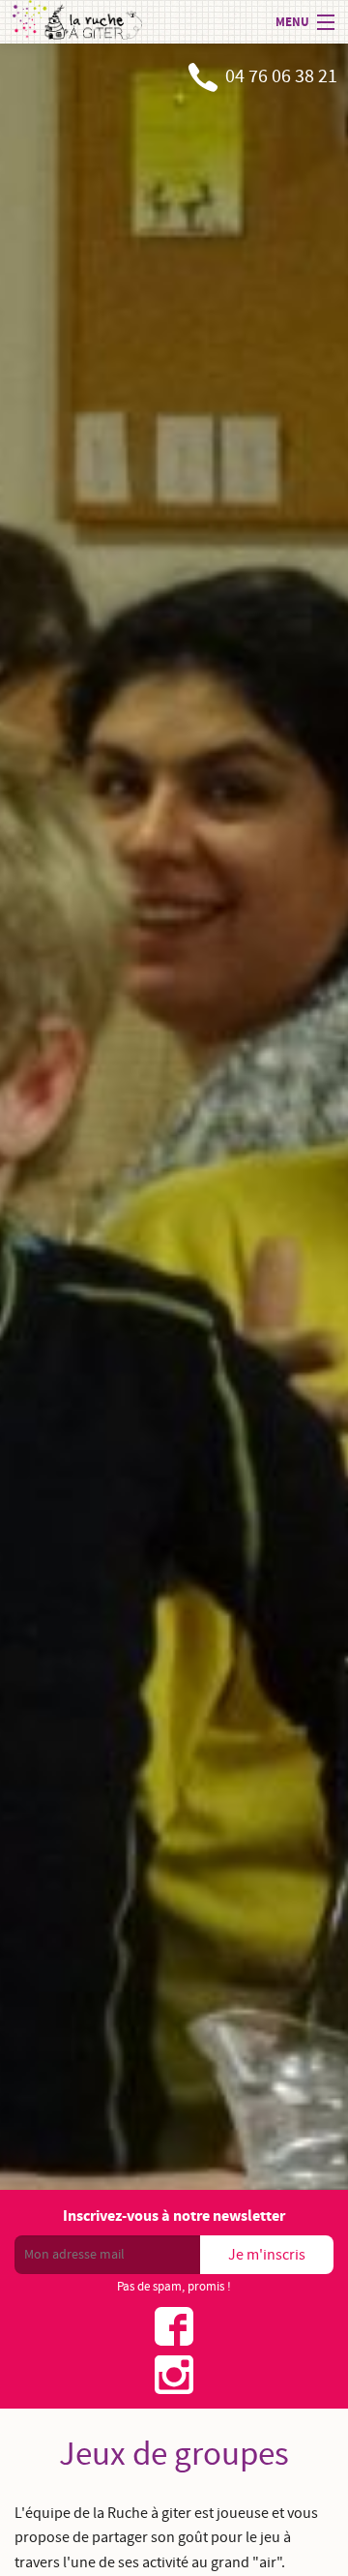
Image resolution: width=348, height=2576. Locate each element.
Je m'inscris (267, 2255)
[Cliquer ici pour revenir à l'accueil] (77, 22)
